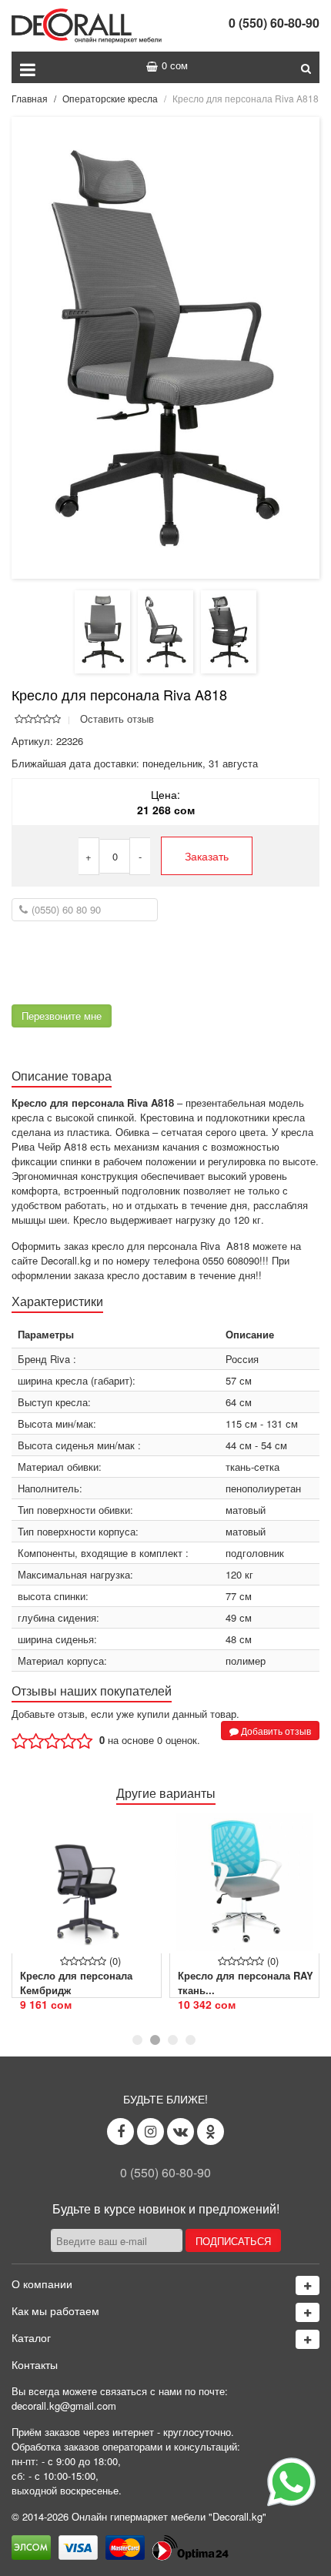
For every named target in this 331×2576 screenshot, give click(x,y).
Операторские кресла (110, 98)
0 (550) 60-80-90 (274, 23)
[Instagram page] (150, 2132)
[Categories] (308, 2339)
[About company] (308, 2285)
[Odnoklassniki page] (211, 2132)
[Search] (306, 67)
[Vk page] (181, 2132)
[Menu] (28, 67)
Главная (30, 98)
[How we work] (308, 2312)
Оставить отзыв (117, 718)
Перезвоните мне (62, 1016)
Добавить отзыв (275, 1731)
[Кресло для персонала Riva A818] (165, 346)
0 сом (175, 65)
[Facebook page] (120, 2132)
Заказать (207, 856)
